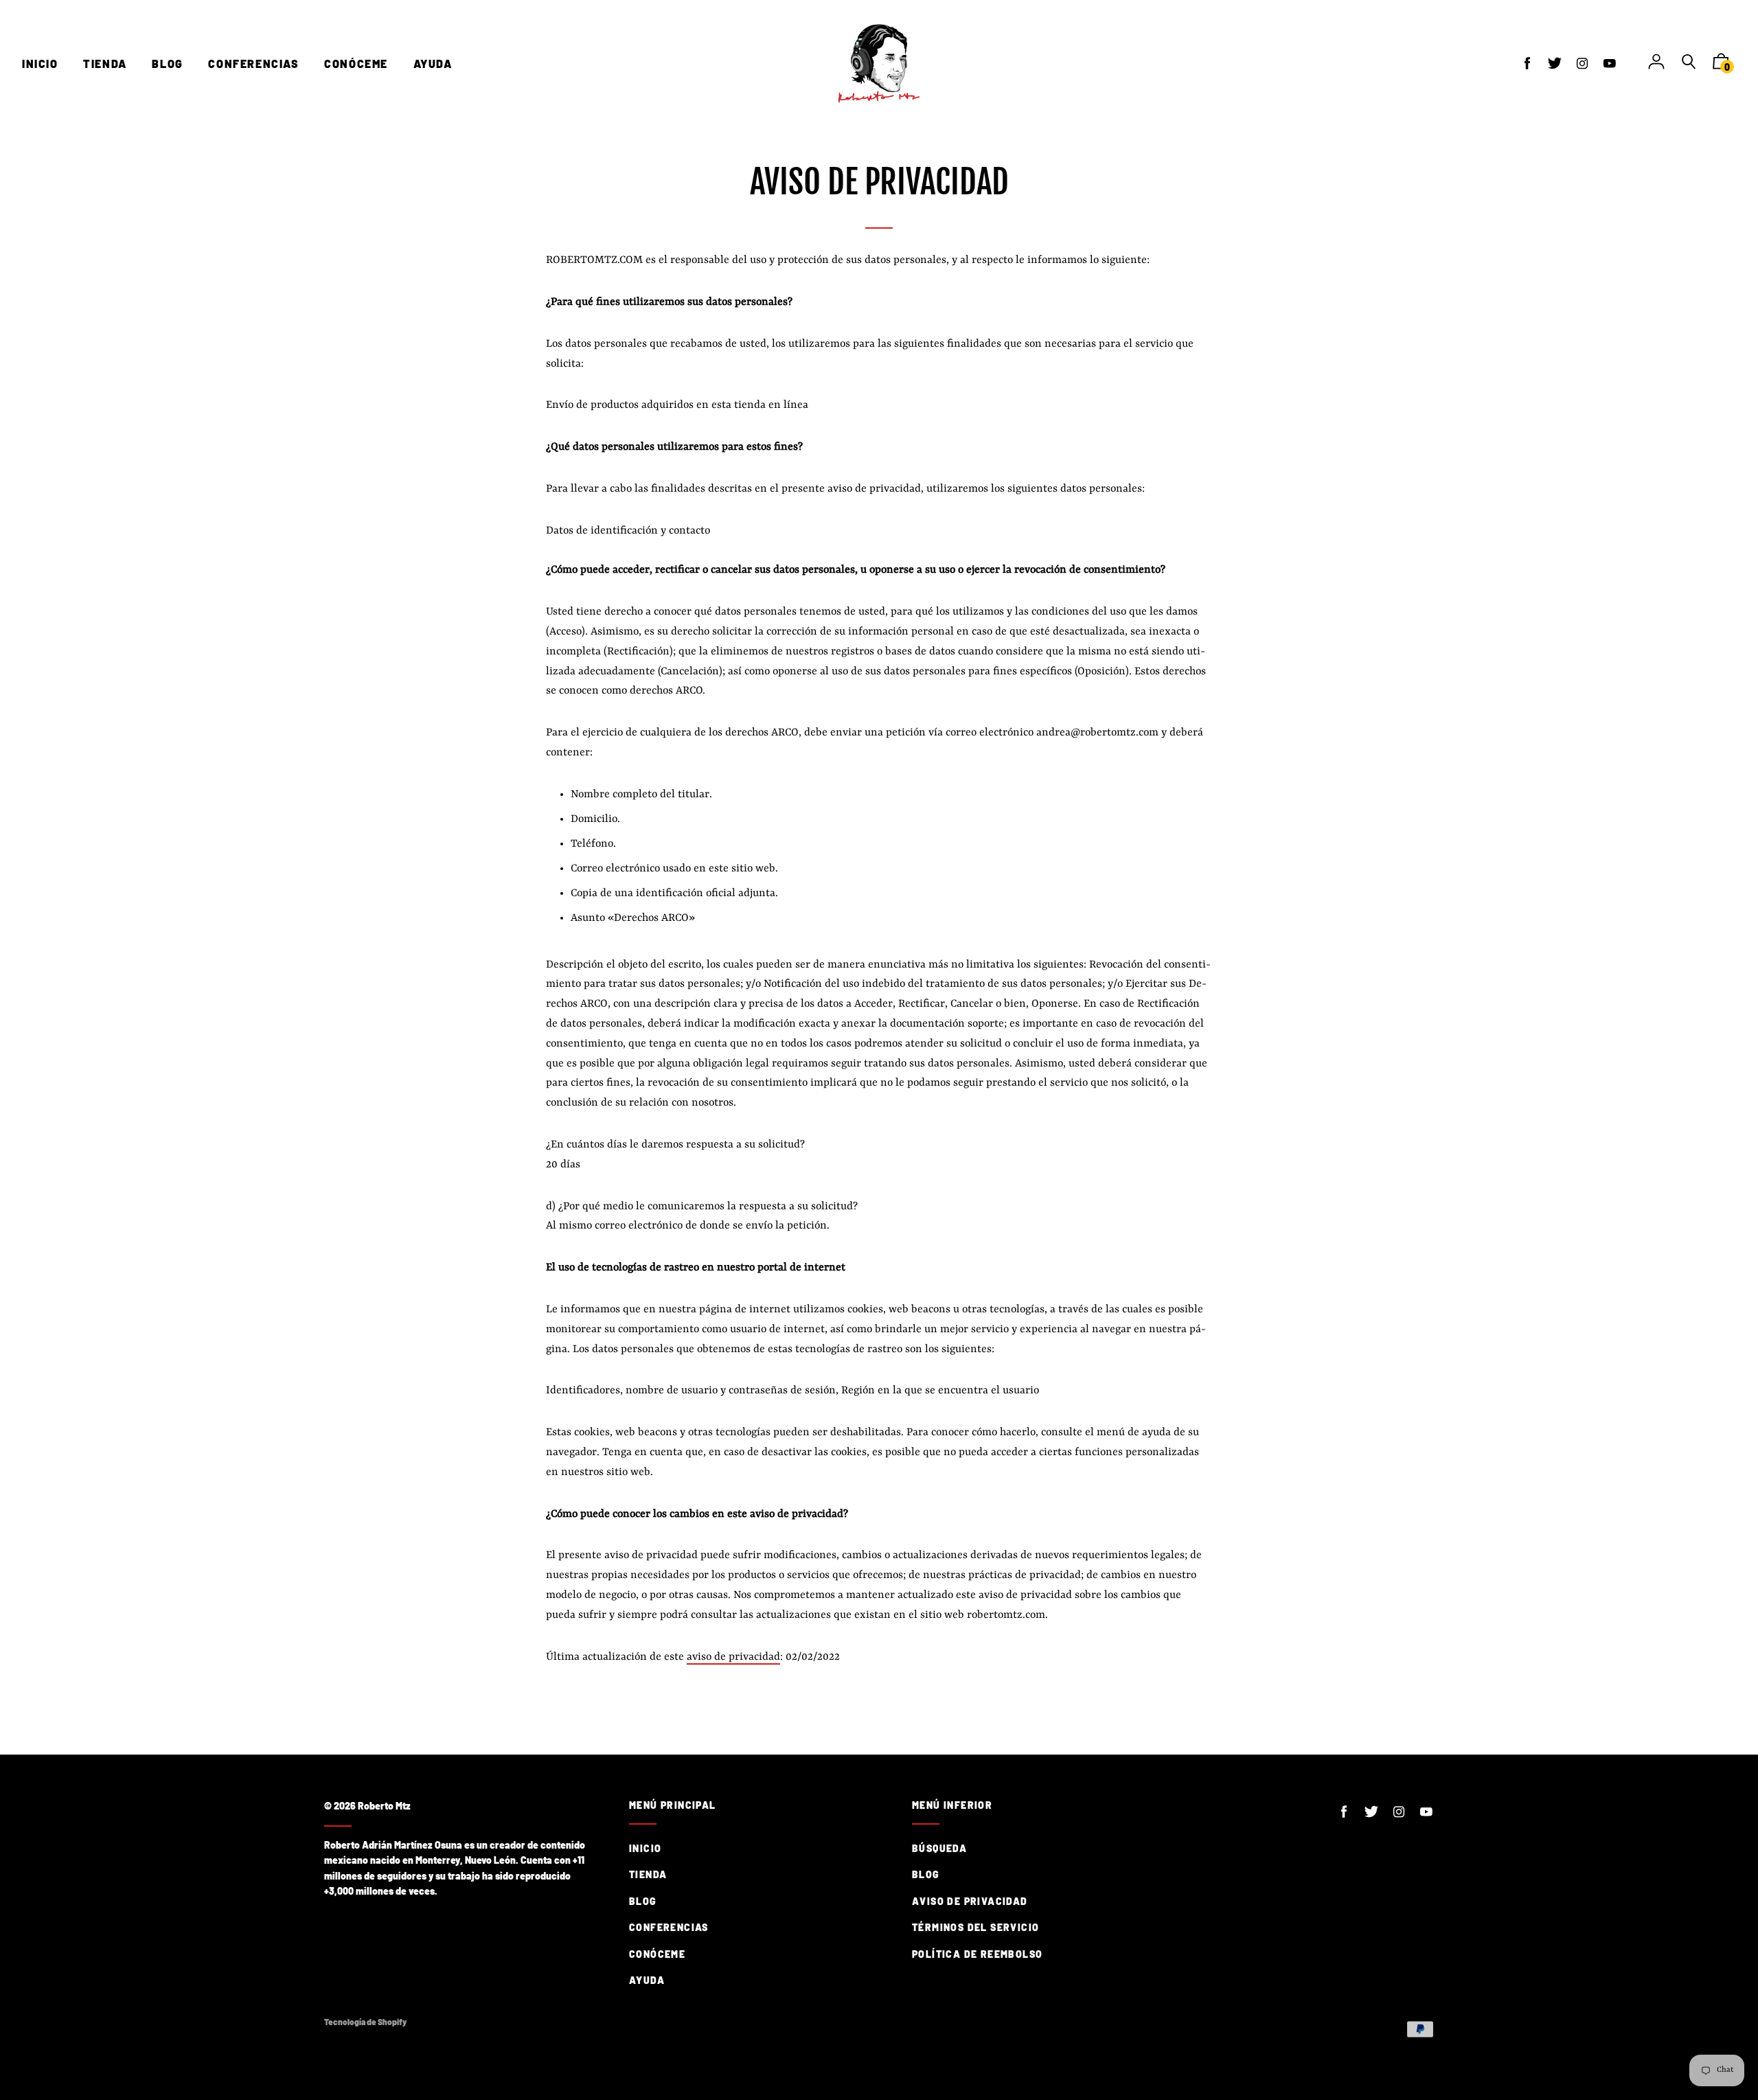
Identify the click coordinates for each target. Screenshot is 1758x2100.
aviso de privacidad (733, 1657)
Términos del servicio (975, 1927)
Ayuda (647, 1980)
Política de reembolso (977, 1954)
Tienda (648, 1874)
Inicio (645, 1848)
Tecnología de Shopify (365, 2022)
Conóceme (657, 1954)
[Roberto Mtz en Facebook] (1527, 63)
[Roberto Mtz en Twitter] (1555, 63)
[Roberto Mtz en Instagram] (1582, 63)
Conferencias (669, 1927)
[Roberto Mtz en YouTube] (1610, 63)
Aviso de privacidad (970, 1901)
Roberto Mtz (384, 1806)
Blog (643, 1901)
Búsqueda (939, 1848)
